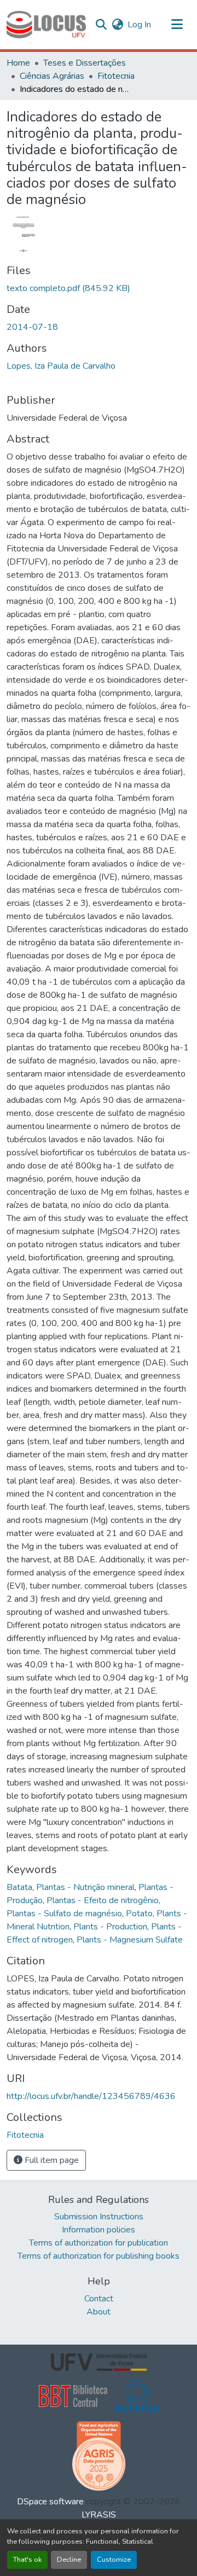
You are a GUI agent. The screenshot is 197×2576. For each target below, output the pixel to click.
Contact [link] (99, 2299)
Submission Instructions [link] (99, 2217)
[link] (99, 288)
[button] (46, 25)
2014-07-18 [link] (32, 327)
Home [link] (18, 63)
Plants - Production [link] (110, 1927)
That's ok (27, 2560)
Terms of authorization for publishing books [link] (99, 2256)
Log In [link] (139, 25)
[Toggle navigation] (177, 25)
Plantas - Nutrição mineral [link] (85, 1887)
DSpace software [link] (50, 2502)
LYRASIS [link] (99, 2515)
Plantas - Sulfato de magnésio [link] (64, 1914)
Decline (69, 2560)
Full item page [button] (51, 2160)
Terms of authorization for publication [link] (99, 2243)
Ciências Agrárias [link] (52, 76)
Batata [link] (19, 1887)
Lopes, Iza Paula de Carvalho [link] (61, 366)
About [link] (99, 2312)
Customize (114, 2560)
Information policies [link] (99, 2230)
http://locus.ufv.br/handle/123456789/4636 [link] (91, 2096)
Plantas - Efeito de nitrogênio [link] (103, 1900)
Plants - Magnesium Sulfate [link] (130, 1940)
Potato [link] (139, 1914)
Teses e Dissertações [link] (85, 63)
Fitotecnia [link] (116, 76)
